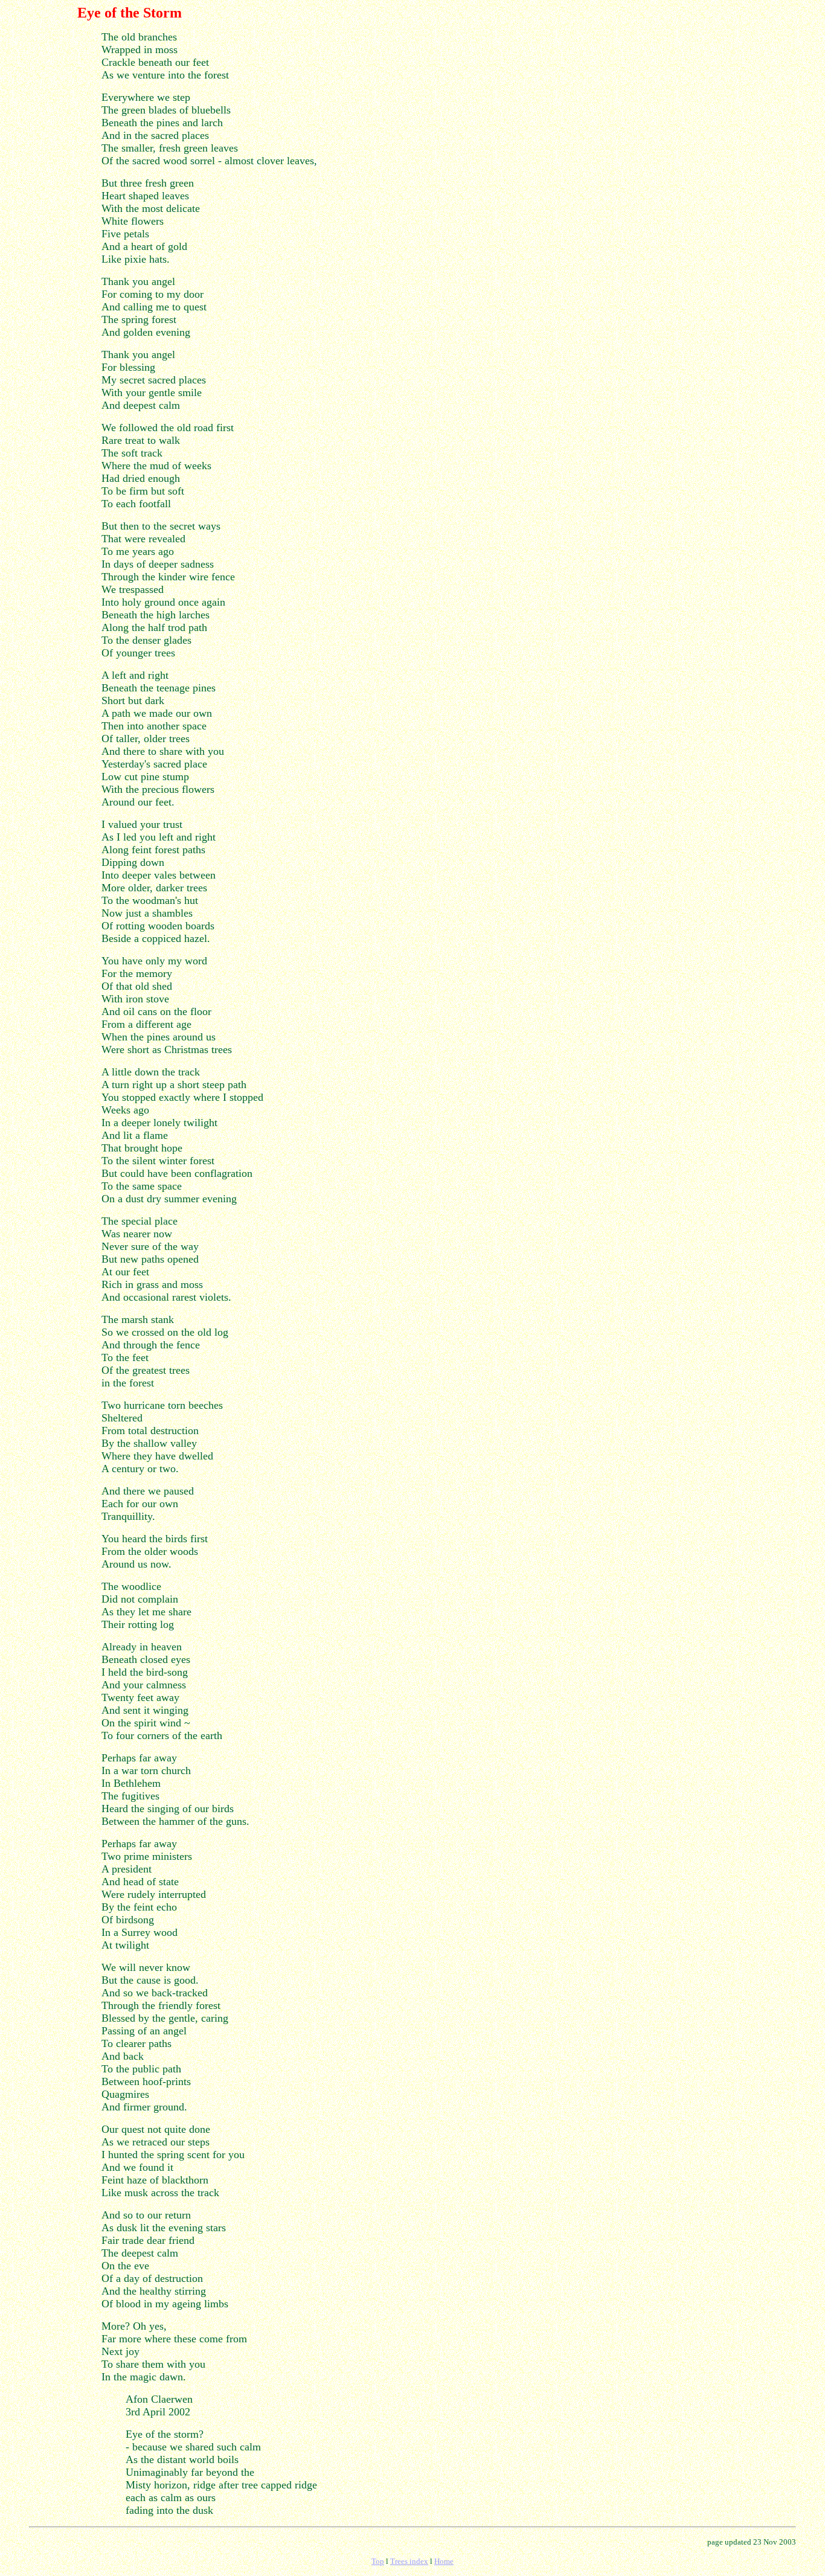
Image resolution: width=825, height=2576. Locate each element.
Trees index (409, 2561)
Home (444, 2561)
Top (378, 2561)
